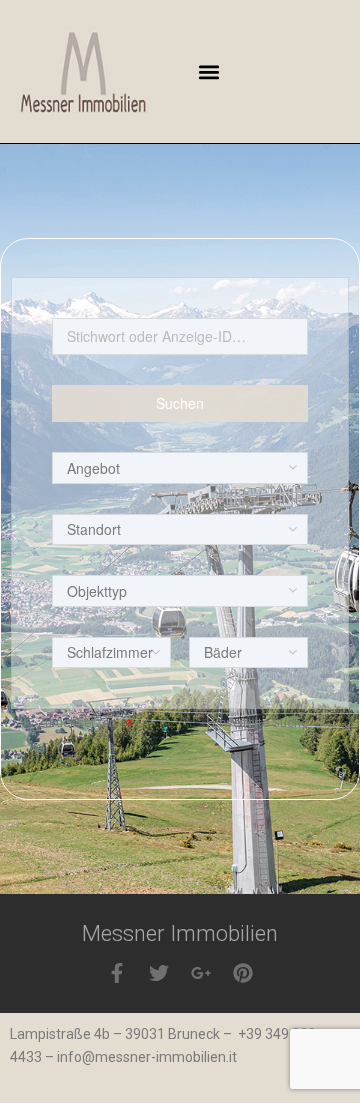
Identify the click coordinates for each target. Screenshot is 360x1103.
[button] (208, 71)
